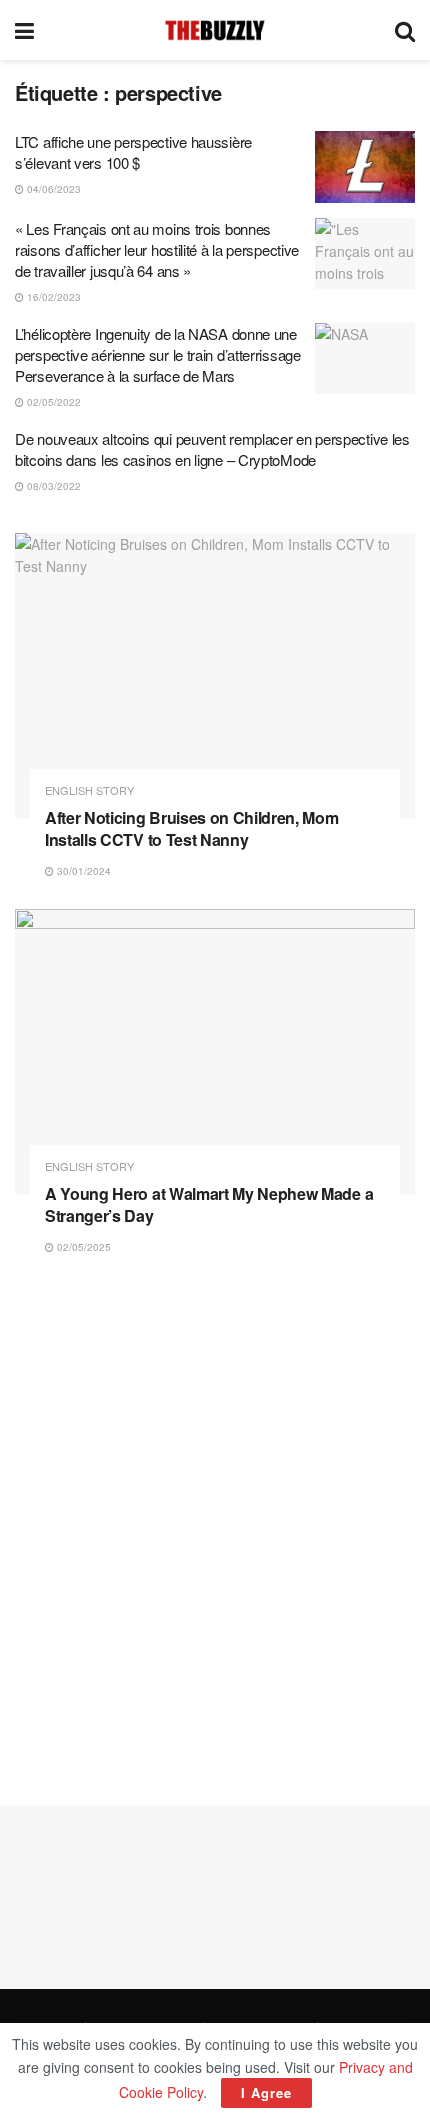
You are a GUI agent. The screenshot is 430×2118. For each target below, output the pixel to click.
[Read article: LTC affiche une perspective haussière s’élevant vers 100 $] (365, 167)
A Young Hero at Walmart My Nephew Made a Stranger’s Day (209, 1204)
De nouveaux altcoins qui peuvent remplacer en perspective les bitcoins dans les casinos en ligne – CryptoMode (212, 449)
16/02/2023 (52, 297)
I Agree (266, 2092)
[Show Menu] (24, 30)
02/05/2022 (52, 402)
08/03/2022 (52, 486)
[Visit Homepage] (215, 30)
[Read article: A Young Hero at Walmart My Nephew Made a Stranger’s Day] (215, 1052)
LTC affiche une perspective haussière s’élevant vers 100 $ (133, 152)
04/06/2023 (52, 189)
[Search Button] (405, 30)
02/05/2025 (82, 1247)
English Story (89, 790)
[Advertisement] (215, 1530)
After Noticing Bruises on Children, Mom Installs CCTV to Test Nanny (192, 828)
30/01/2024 (82, 871)
